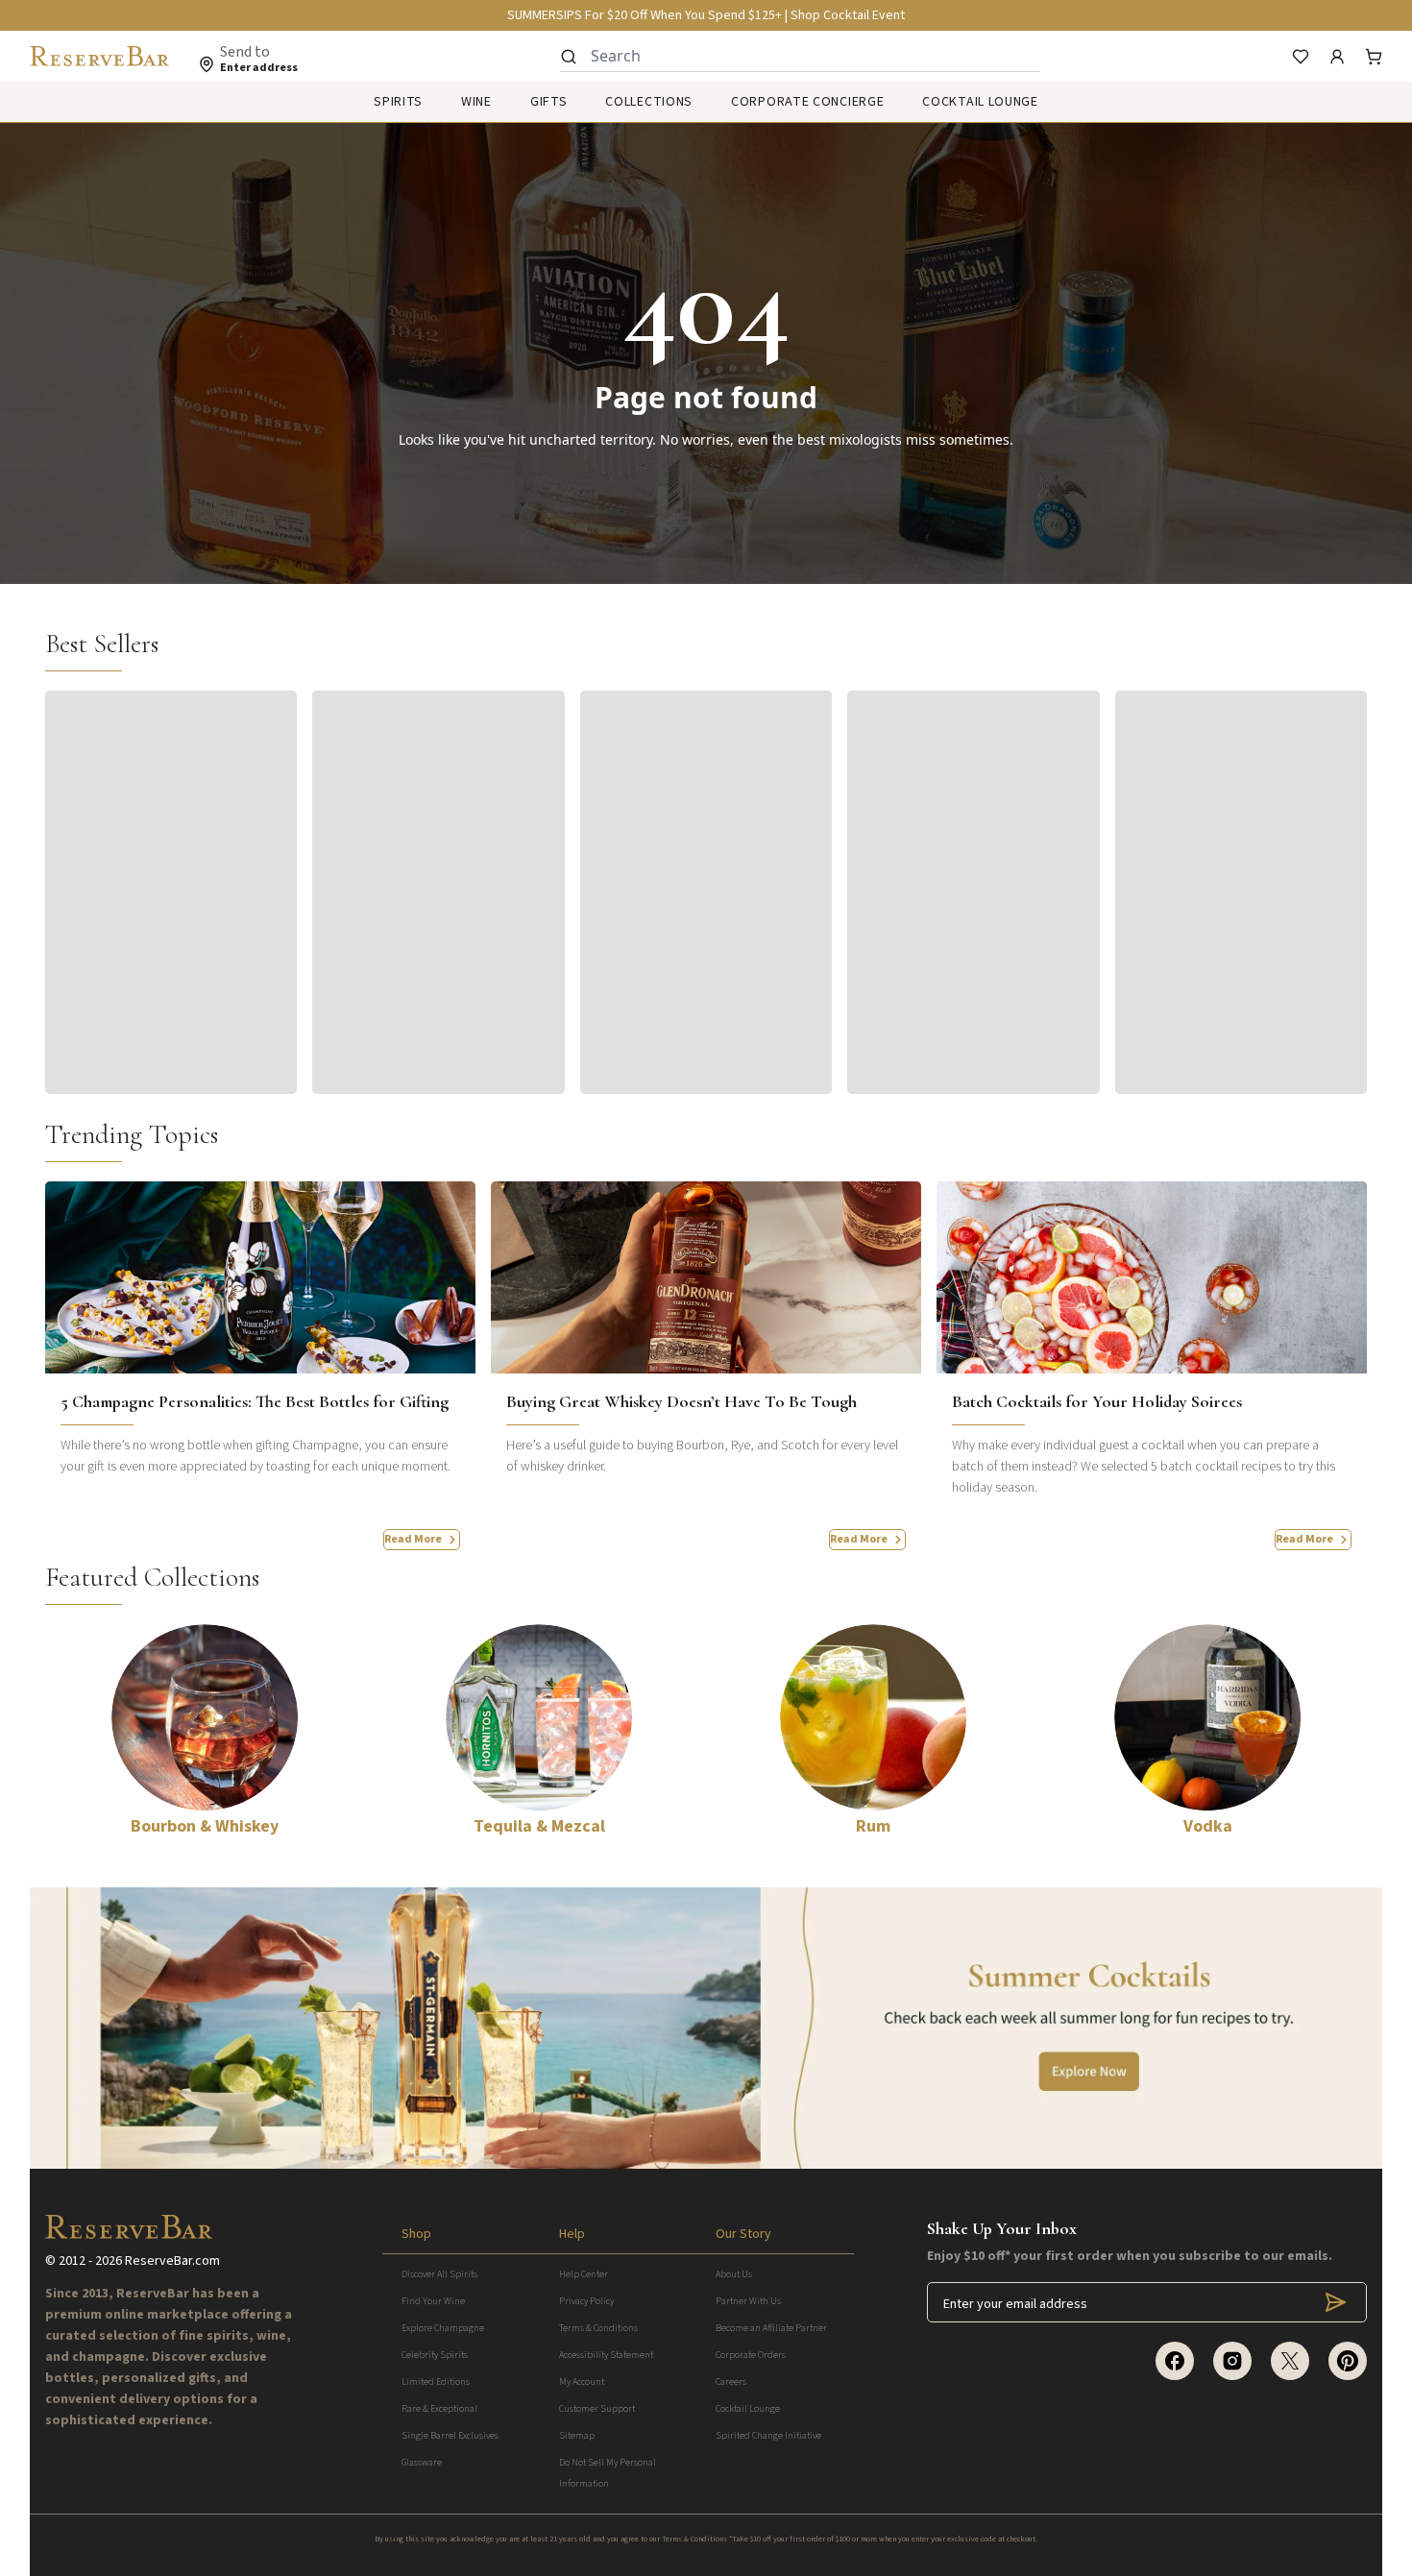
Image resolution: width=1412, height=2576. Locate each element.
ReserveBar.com (172, 2261)
